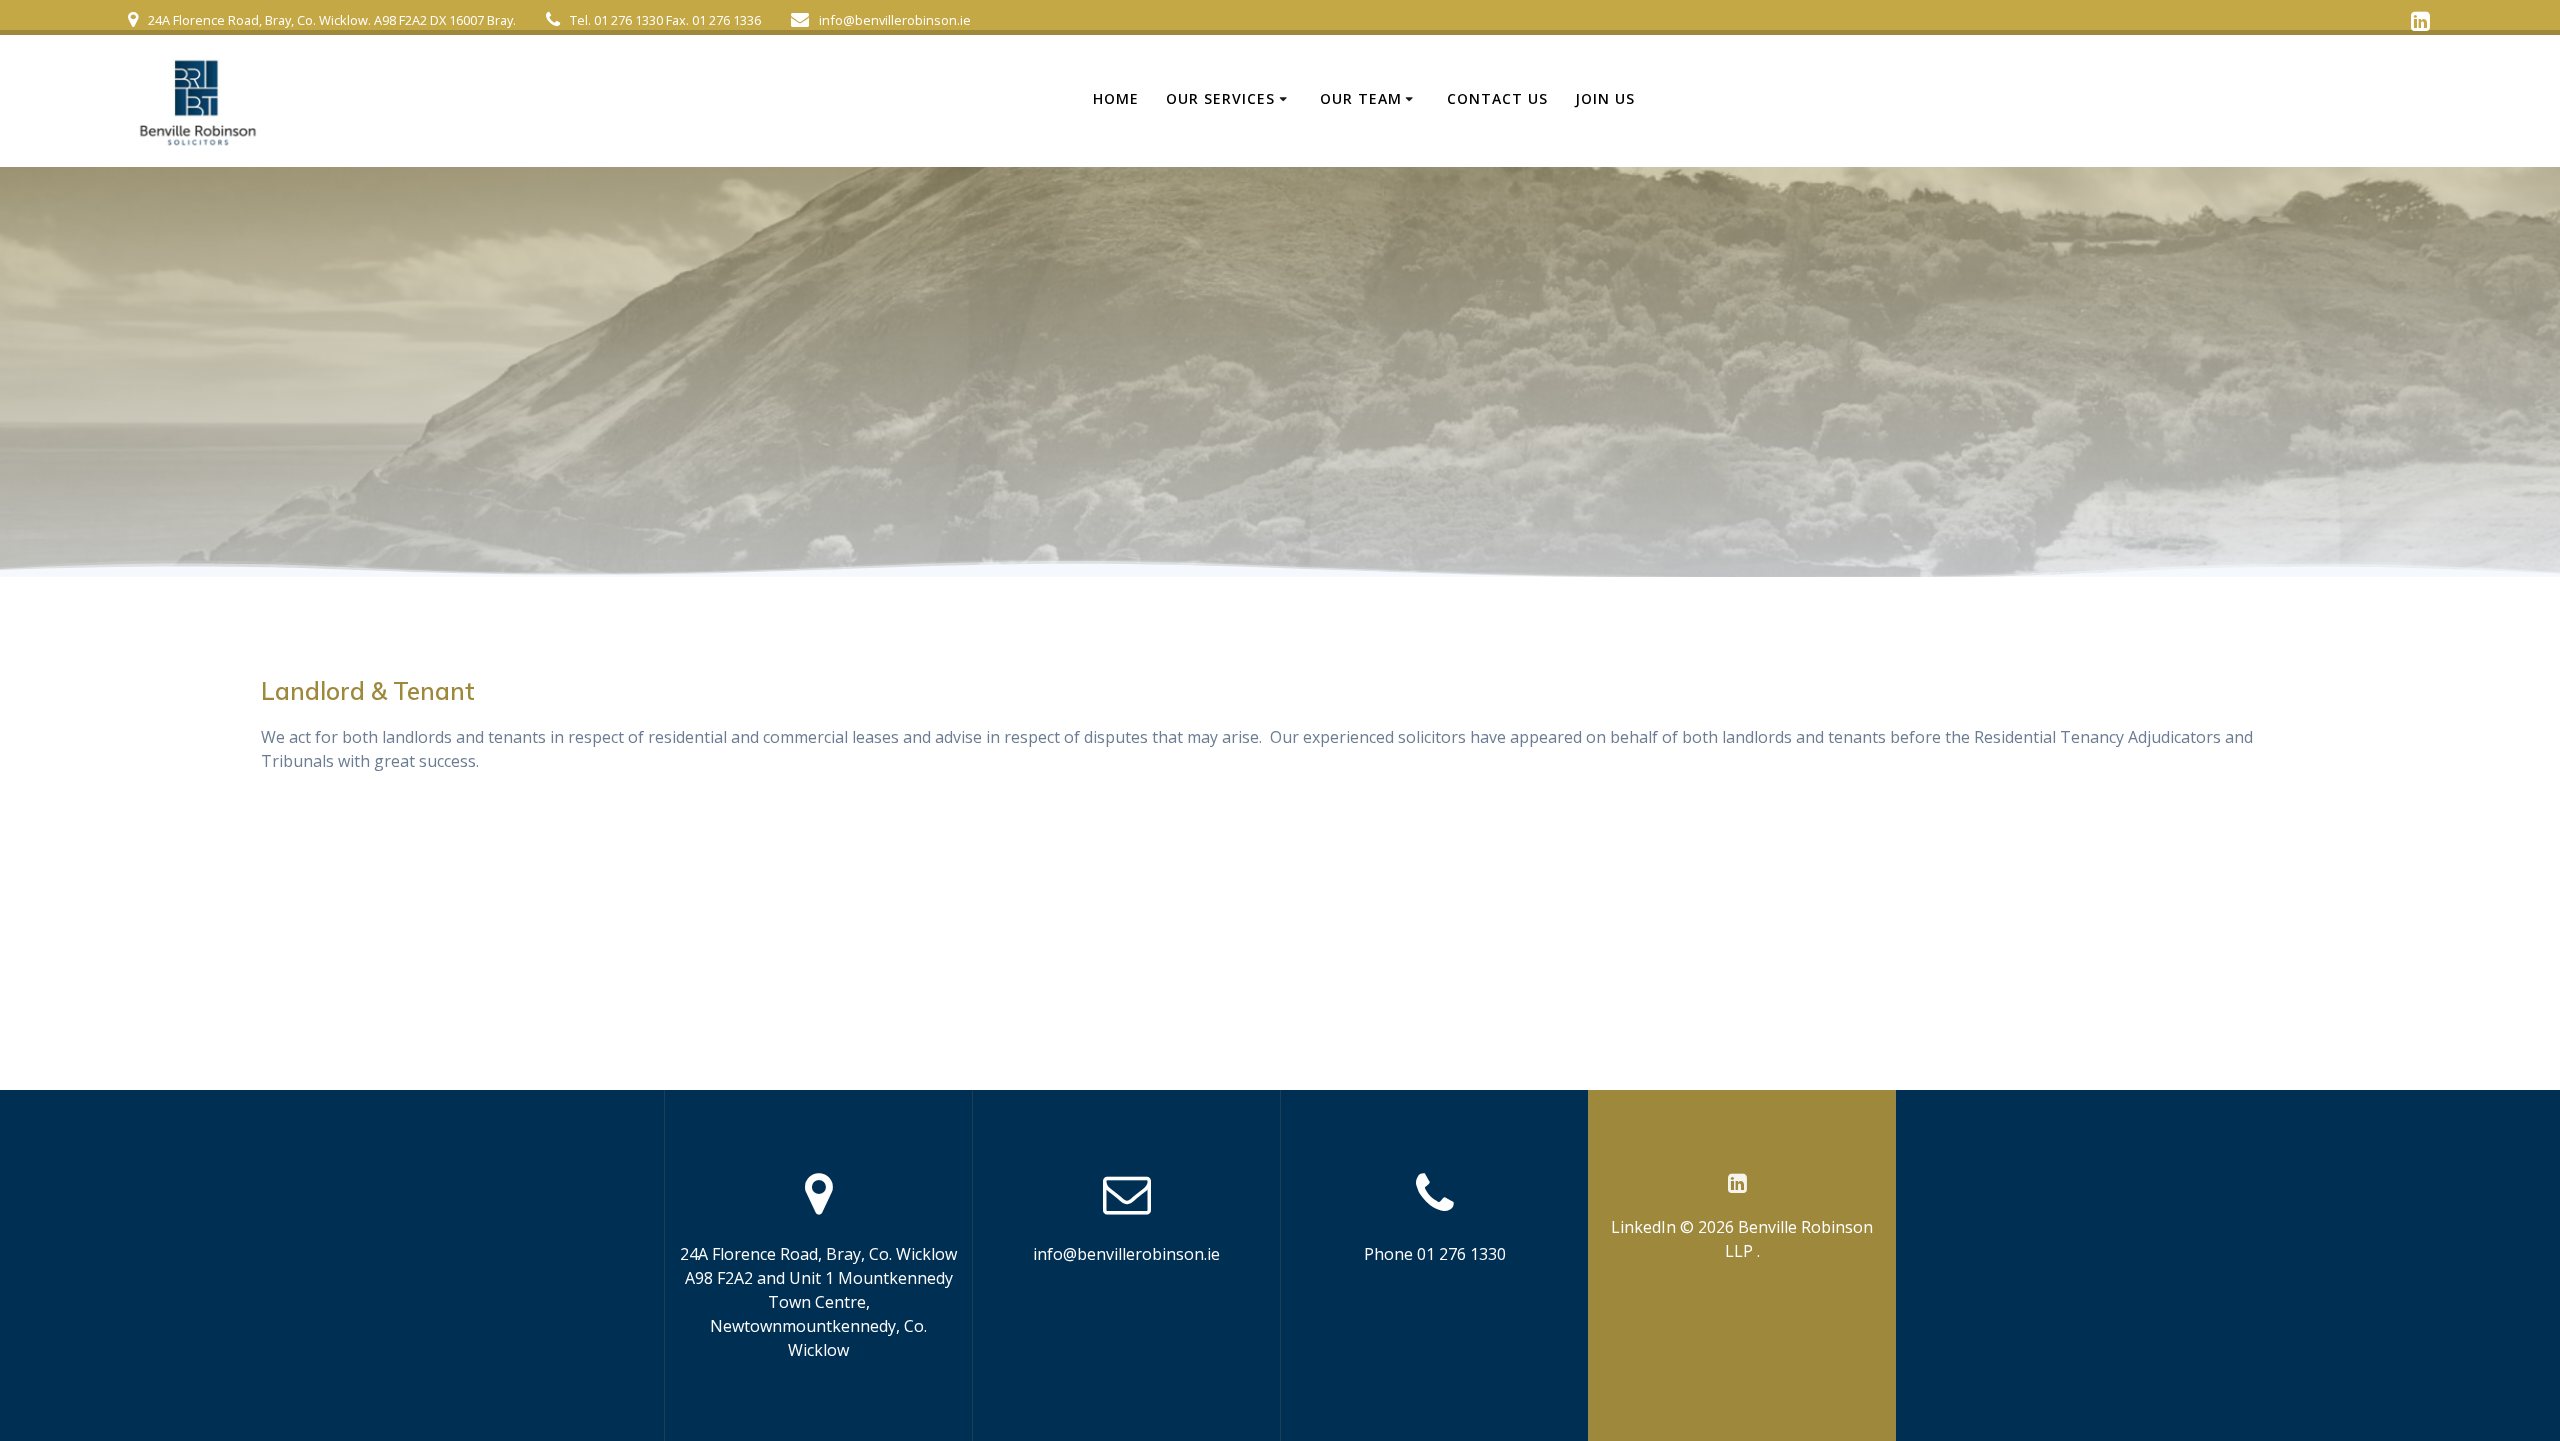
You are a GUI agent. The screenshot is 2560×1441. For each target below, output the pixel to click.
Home (1116, 98)
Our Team (1361, 98)
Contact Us (1497, 98)
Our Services (1220, 98)
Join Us (1605, 98)
